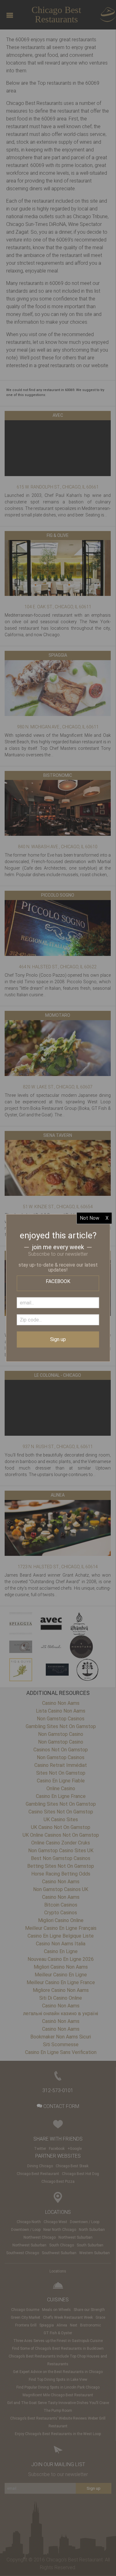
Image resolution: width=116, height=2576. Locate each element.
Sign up (58, 1339)
